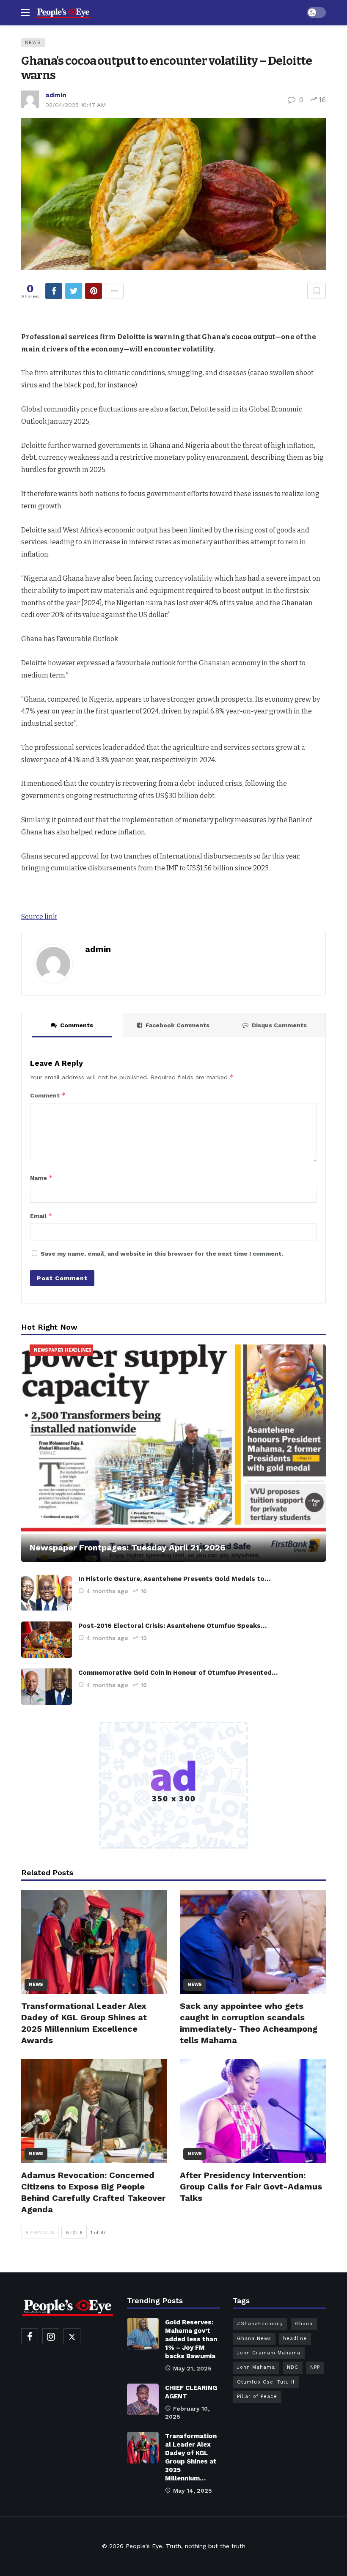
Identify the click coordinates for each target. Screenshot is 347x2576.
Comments (77, 1025)
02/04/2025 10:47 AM (76, 105)
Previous (42, 2233)
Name (41, 1178)
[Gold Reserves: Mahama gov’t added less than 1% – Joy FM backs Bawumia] (143, 2334)
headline (295, 2339)
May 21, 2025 (192, 2368)
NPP (315, 2367)
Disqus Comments (279, 1025)
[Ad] (173, 1785)
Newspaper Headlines (63, 1350)
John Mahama (256, 2367)
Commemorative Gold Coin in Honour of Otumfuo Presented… (178, 1673)
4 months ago (107, 1591)
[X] (72, 2336)
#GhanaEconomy (260, 2324)
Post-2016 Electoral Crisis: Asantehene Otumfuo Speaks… (172, 1626)
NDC (293, 2367)
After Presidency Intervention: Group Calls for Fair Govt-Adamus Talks (251, 2186)
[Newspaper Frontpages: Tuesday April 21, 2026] (173, 1453)
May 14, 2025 (193, 2491)
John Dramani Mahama (269, 2353)
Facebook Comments (178, 1025)
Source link (39, 917)
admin (56, 95)
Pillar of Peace (257, 2396)
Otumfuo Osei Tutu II (266, 2382)
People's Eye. (145, 2546)
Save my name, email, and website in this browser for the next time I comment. (162, 1254)
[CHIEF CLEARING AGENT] (143, 2399)
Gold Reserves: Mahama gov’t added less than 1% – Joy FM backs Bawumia (191, 2339)
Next (72, 2233)
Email (41, 1216)
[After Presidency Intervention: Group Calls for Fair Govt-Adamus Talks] (253, 2111)
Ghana (304, 2324)
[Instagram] (51, 2336)
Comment (48, 1095)
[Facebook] (30, 2336)
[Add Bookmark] (317, 291)
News (33, 43)
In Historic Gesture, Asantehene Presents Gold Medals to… (174, 1579)
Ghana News (254, 2339)
